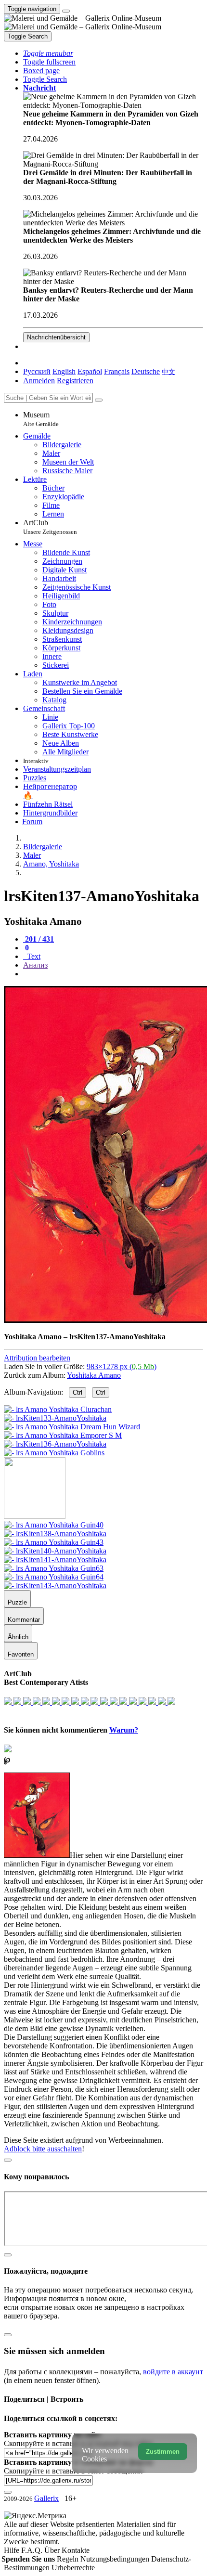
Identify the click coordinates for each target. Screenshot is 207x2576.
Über (53, 2550)
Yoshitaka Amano (94, 1375)
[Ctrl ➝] (54, 1525)
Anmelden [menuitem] (39, 381)
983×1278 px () (122, 1366)
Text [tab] (33, 956)
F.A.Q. (33, 2550)
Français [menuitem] (117, 371)
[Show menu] (66, 11)
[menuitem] (168, 371)
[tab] (39, 939)
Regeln (69, 2559)
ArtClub (50, 527)
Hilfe (13, 2550)
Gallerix (46, 2498)
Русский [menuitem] (37, 371)
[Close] (99, 400)
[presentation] (113, 974)
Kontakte (76, 2550)
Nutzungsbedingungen (116, 2559)
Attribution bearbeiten (37, 1358)
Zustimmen (163, 2452)
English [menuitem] (64, 371)
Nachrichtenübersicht (56, 337)
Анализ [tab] (35, 965)
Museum (41, 419)
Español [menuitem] (90, 371)
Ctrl (78, 1392)
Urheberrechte (73, 2568)
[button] (48, 53)
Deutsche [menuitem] (146, 371)
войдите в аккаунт (173, 2372)
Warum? (124, 1730)
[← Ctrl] (54, 1453)
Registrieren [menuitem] (75, 381)
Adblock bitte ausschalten (43, 2149)
